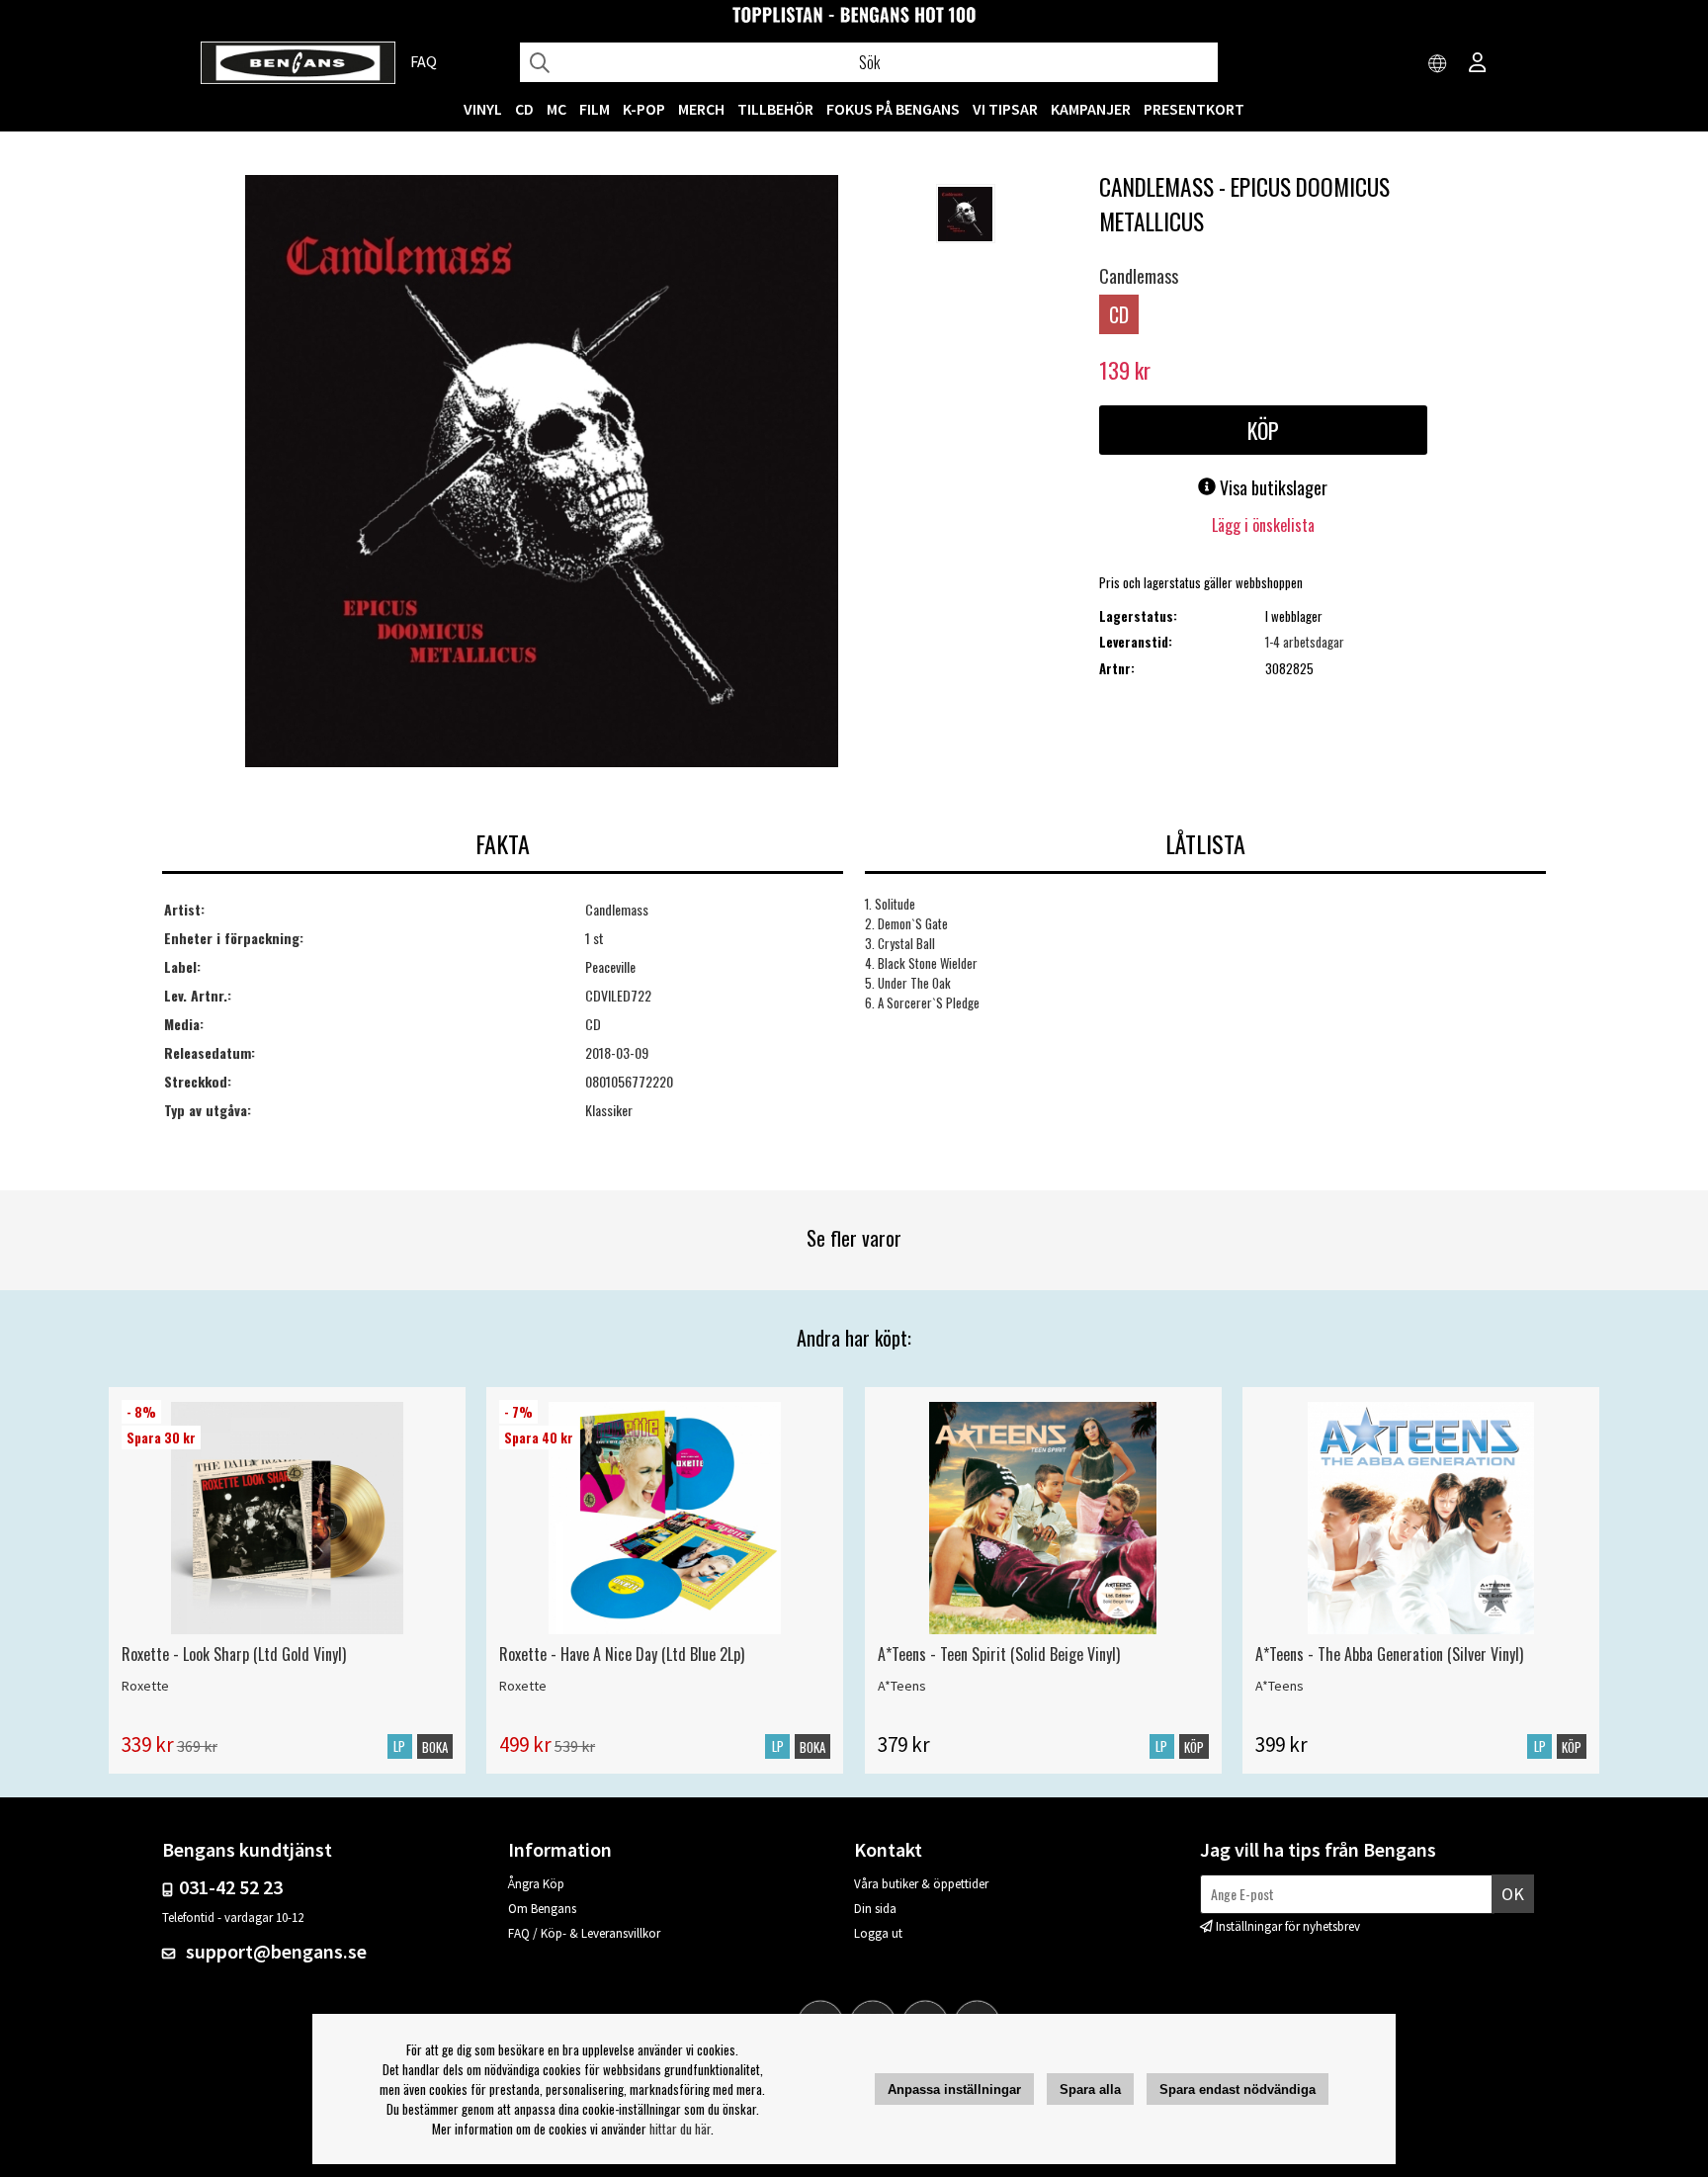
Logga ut (878, 1933)
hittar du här (680, 2129)
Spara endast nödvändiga (1238, 2090)
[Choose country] (1438, 64)
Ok (1513, 1894)
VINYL (483, 109)
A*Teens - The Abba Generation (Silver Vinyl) (1389, 1654)
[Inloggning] (1478, 64)
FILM (595, 109)
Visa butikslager (1272, 487)
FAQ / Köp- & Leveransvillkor (584, 1933)
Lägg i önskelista (1263, 525)
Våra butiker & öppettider (921, 1884)
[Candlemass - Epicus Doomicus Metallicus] (542, 473)
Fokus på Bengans (893, 109)
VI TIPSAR (1005, 109)
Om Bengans (542, 1909)
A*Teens (902, 1686)
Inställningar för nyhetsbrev (1288, 1926)
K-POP (644, 109)
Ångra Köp (536, 1884)
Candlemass (1139, 276)
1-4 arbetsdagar (1305, 642)
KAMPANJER (1091, 109)
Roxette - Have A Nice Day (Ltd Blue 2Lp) (622, 1654)
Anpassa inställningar (954, 2090)
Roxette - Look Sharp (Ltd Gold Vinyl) (234, 1654)
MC (556, 109)
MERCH (701, 109)
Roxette (145, 1686)
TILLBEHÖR (775, 109)
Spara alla (1090, 2090)
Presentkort (1194, 109)
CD (524, 109)
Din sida (875, 1909)
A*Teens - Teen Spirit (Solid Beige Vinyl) (999, 1654)
